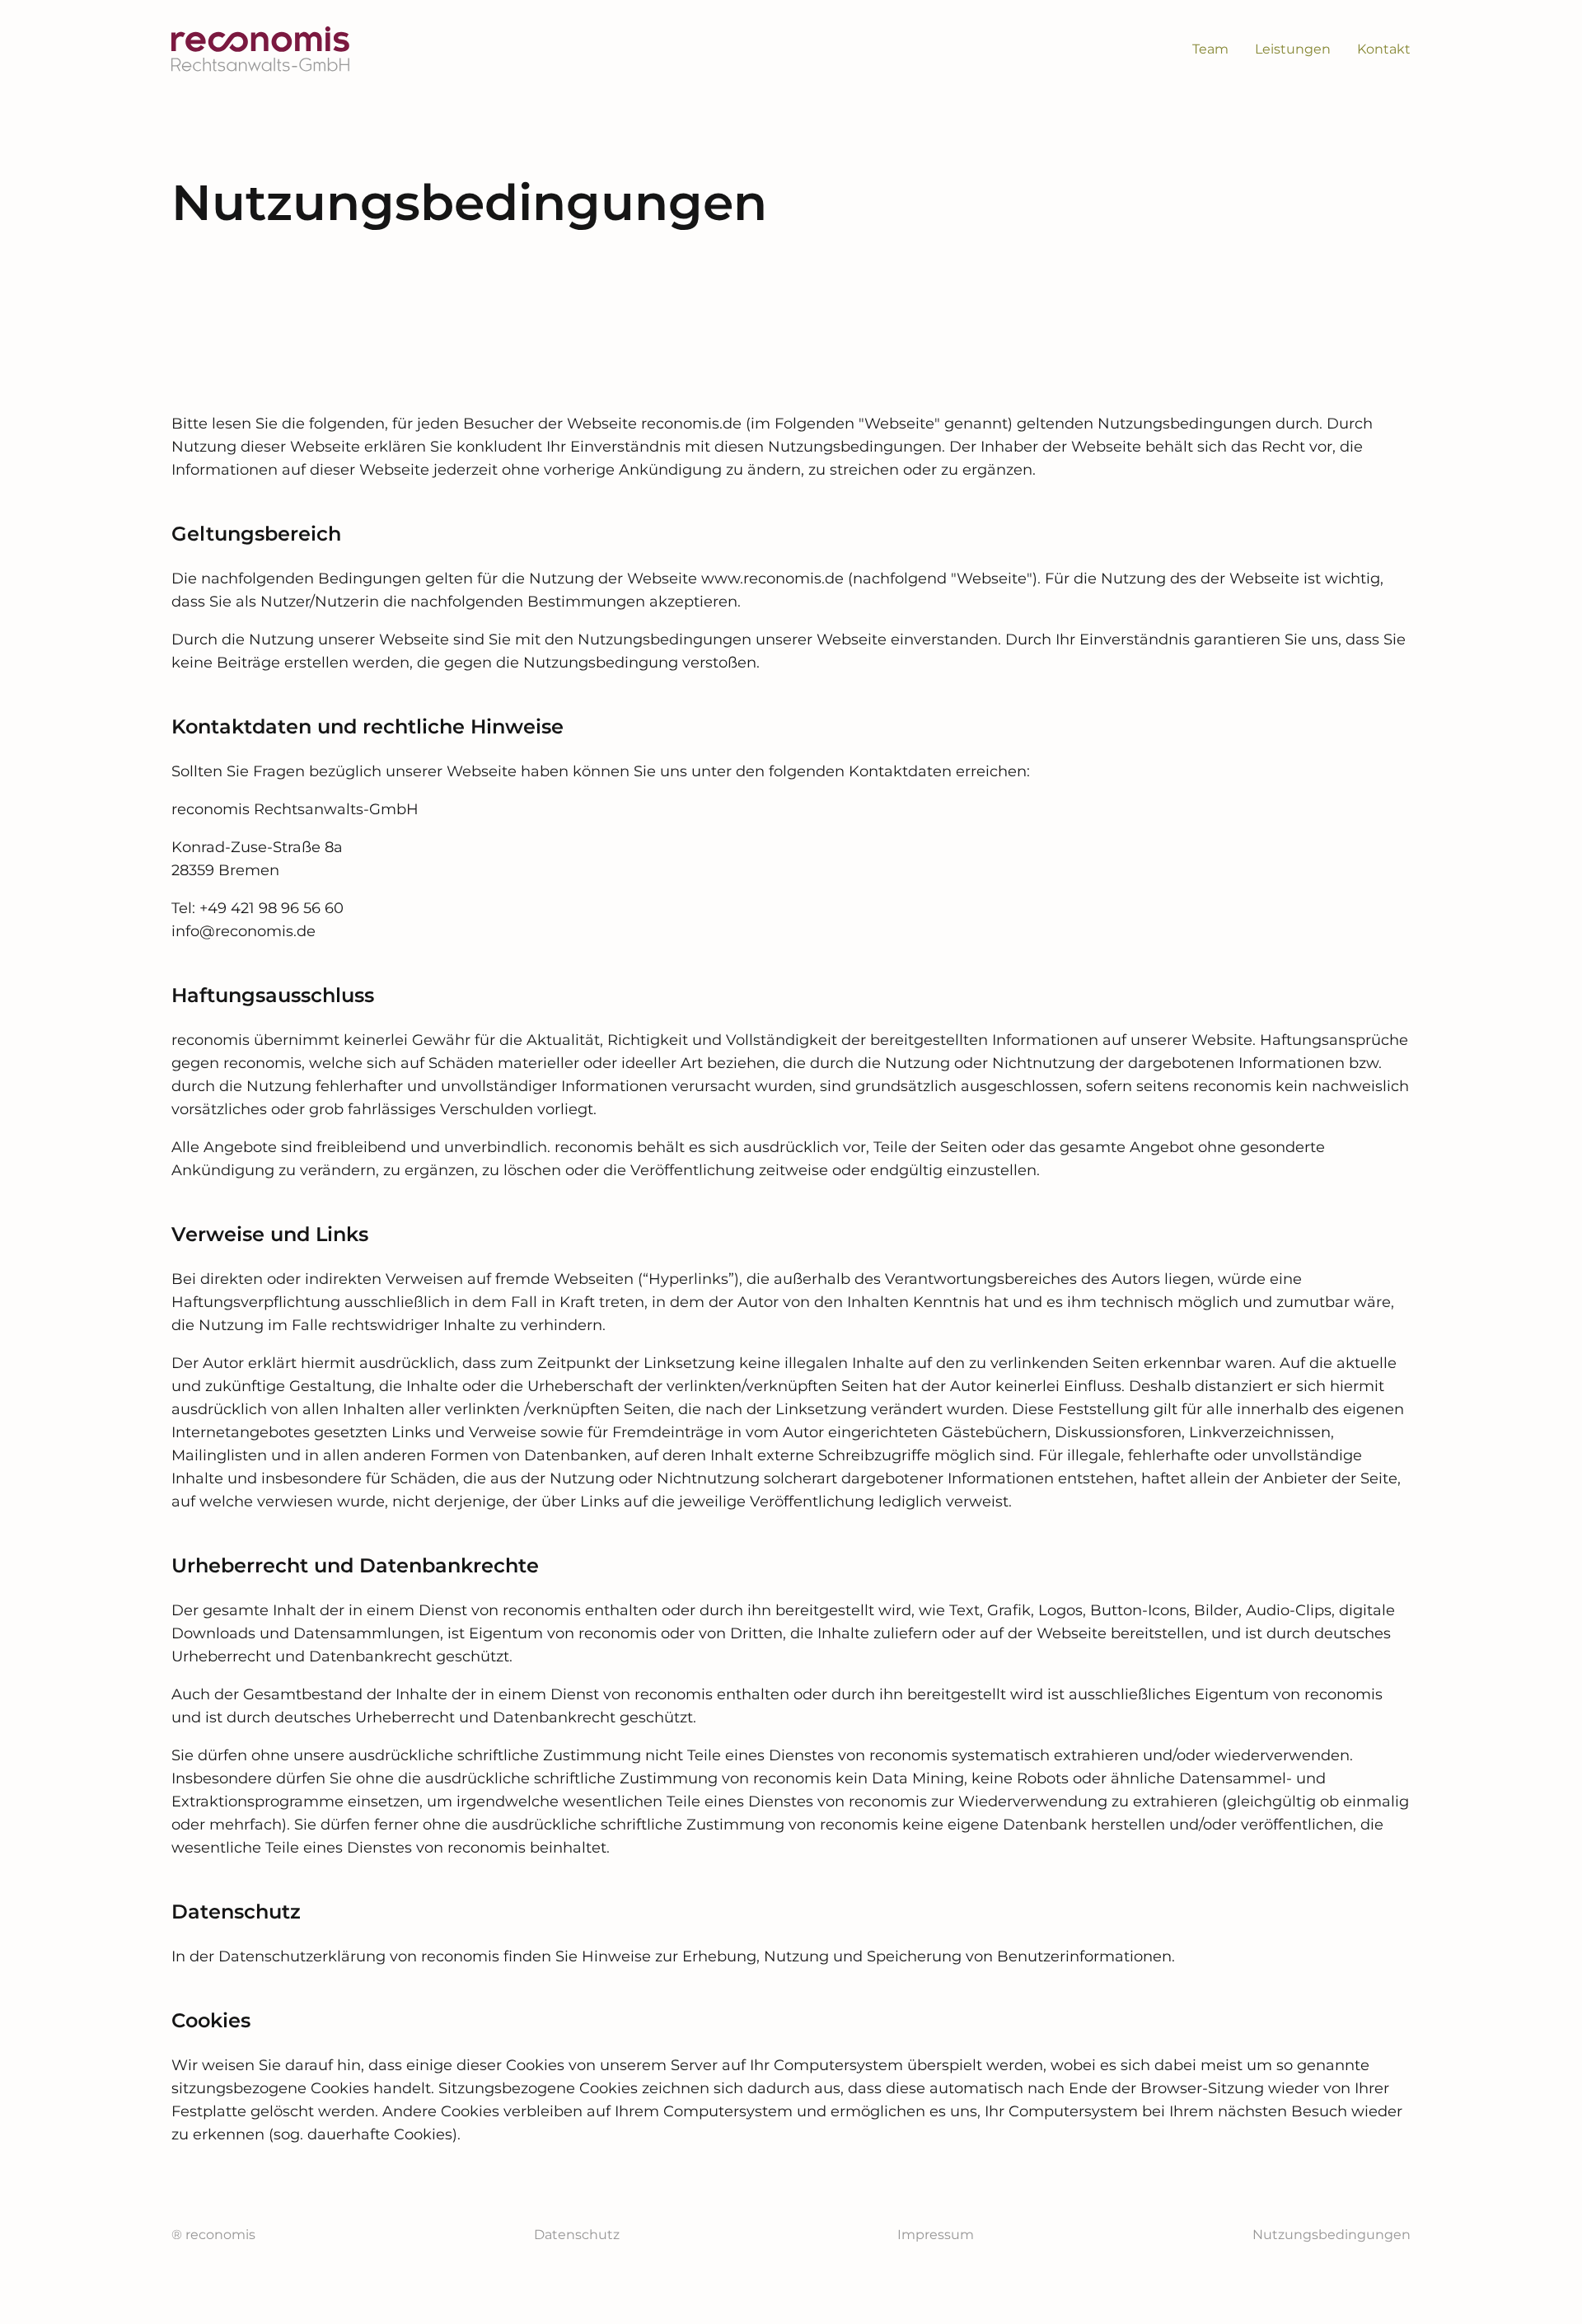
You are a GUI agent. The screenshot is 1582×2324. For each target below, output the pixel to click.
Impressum (936, 2235)
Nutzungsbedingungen (1332, 2235)
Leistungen (1293, 49)
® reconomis (213, 2235)
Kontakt (1384, 49)
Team (1210, 49)
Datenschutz (577, 2235)
